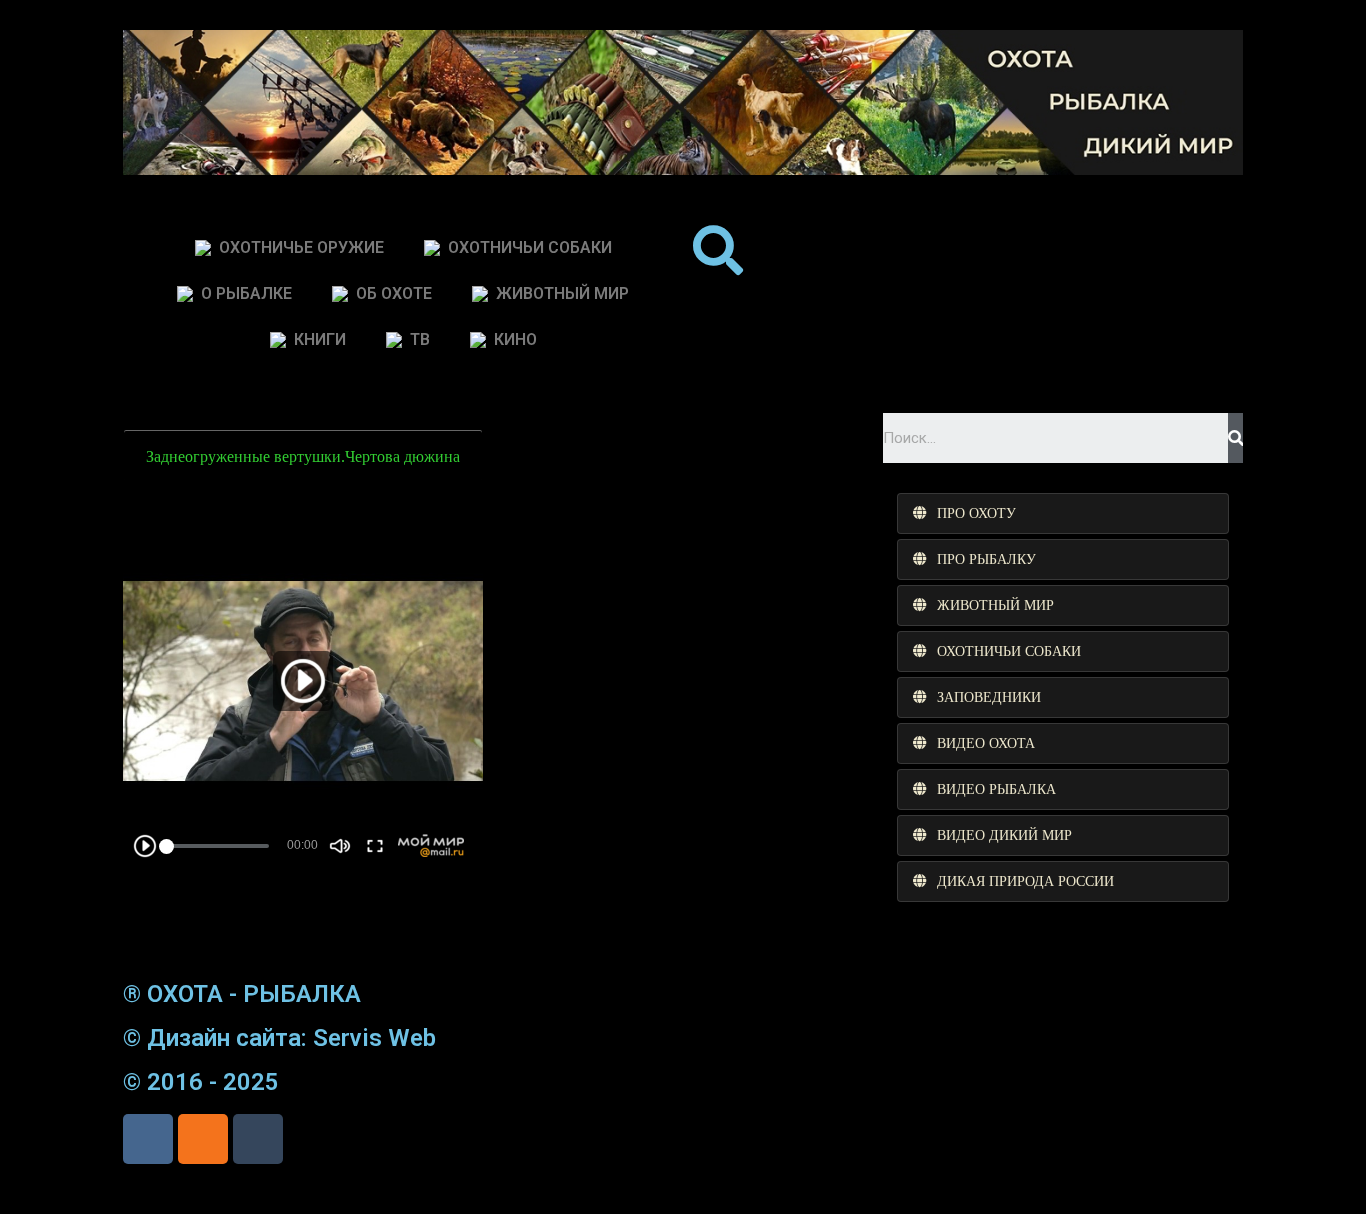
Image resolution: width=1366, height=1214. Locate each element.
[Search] (1235, 438)
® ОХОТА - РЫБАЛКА (242, 994)
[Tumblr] (258, 1139)
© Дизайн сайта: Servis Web (279, 1038)
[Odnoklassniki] (203, 1139)
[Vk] (148, 1139)
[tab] (1063, 513)
